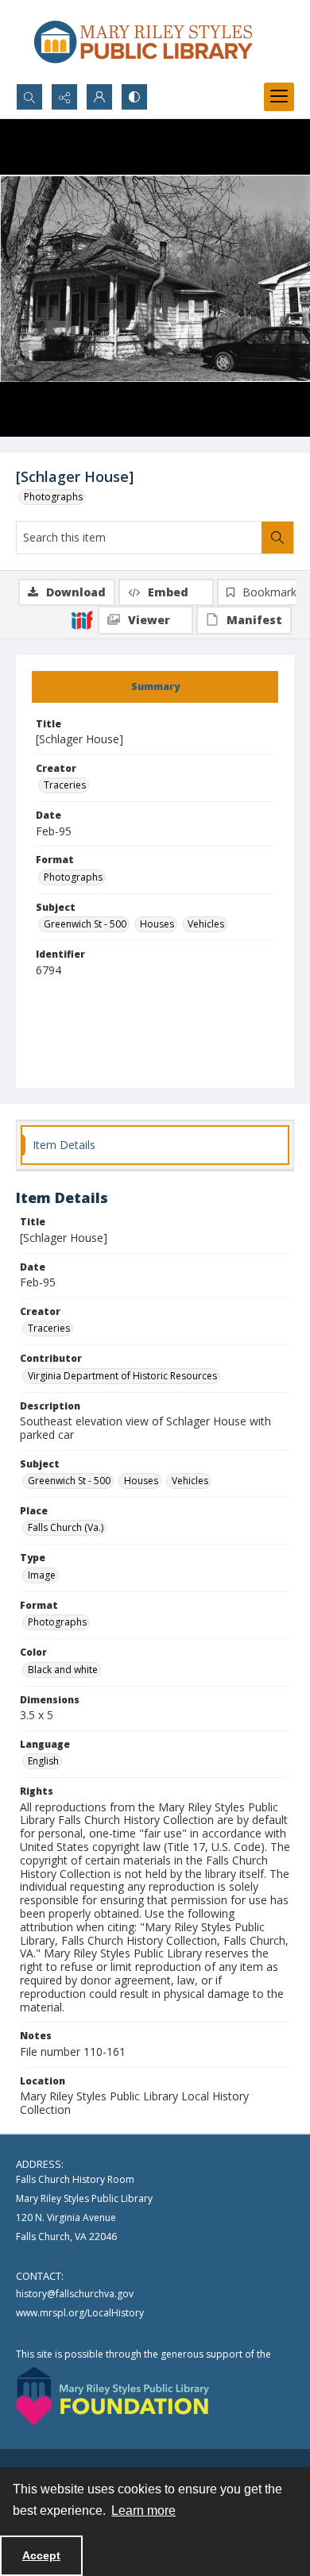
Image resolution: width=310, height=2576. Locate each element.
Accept (41, 2555)
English (43, 1761)
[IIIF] (82, 619)
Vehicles (206, 924)
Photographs (53, 497)
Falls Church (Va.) (66, 1527)
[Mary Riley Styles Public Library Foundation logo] (112, 2396)
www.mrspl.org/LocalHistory (80, 2313)
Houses (157, 924)
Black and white (63, 1670)
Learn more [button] (143, 2510)
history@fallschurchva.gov (75, 2294)
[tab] (155, 687)
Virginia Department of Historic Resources (122, 1376)
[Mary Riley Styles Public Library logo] (143, 42)
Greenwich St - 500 (85, 924)
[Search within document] (277, 538)
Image (42, 1575)
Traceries (65, 785)
